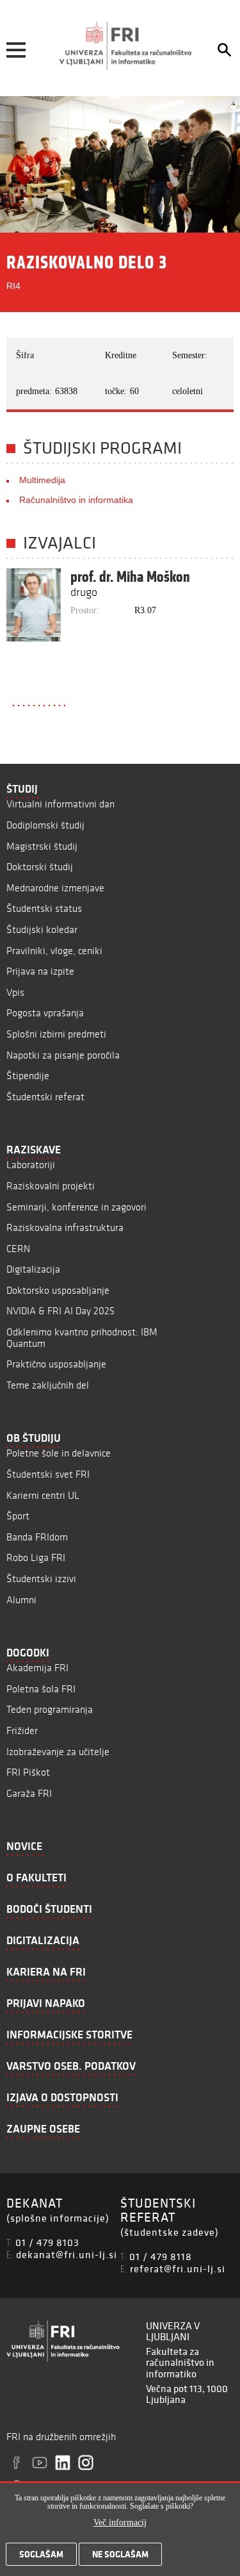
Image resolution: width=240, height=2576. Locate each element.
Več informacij (120, 2522)
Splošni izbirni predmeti (56, 1034)
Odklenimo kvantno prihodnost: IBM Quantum (82, 1338)
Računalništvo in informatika (76, 500)
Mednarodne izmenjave (55, 888)
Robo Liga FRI (36, 1557)
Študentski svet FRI (48, 1474)
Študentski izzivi (41, 1579)
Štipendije (28, 1076)
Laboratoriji (31, 1165)
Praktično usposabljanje (56, 1364)
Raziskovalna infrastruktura (65, 1227)
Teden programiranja (50, 1709)
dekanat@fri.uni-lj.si (67, 2254)
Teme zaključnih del (48, 1385)
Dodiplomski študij (45, 825)
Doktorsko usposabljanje (58, 1290)
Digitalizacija (33, 1269)
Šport (18, 1516)
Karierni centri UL (43, 1495)
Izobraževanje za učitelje (58, 1752)
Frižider (22, 1730)
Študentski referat (45, 1097)
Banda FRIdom (37, 1537)
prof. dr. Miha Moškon (130, 577)
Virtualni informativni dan (60, 804)
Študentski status (44, 908)
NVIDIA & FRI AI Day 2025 (60, 1311)
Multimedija (42, 480)
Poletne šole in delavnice (59, 1453)
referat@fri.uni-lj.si (178, 2268)
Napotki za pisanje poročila (63, 1055)
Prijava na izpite (40, 971)
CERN (18, 1249)
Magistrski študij (42, 846)
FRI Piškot (28, 1772)
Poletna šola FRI (41, 1689)
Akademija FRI (37, 1668)
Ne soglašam (120, 2554)
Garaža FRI (29, 1793)
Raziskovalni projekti (51, 1186)
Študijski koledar (42, 929)
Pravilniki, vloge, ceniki (54, 951)
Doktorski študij (40, 867)
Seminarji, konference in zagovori (76, 1207)
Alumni (21, 1600)
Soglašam (41, 2554)
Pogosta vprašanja (45, 1013)
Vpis (15, 992)
